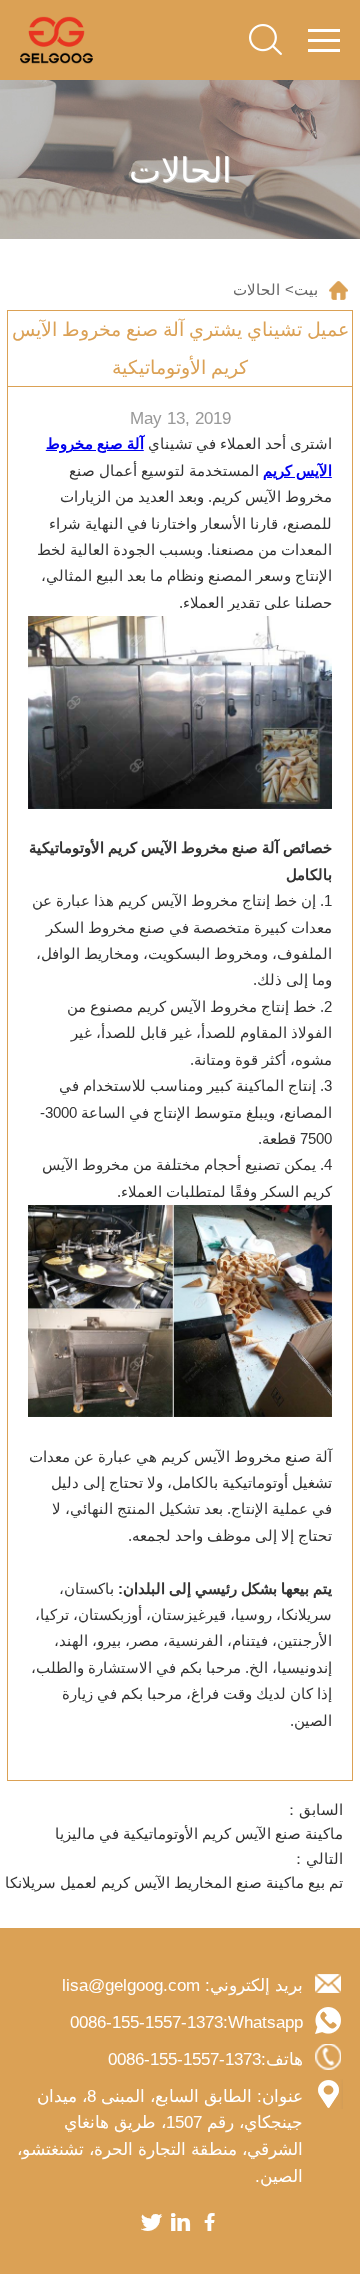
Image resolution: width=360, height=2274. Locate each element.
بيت (306, 290)
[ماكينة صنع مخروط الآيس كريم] (56, 40)
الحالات (256, 290)
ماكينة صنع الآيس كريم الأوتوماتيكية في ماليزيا (199, 1834)
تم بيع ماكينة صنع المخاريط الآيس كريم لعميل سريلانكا (174, 1883)
